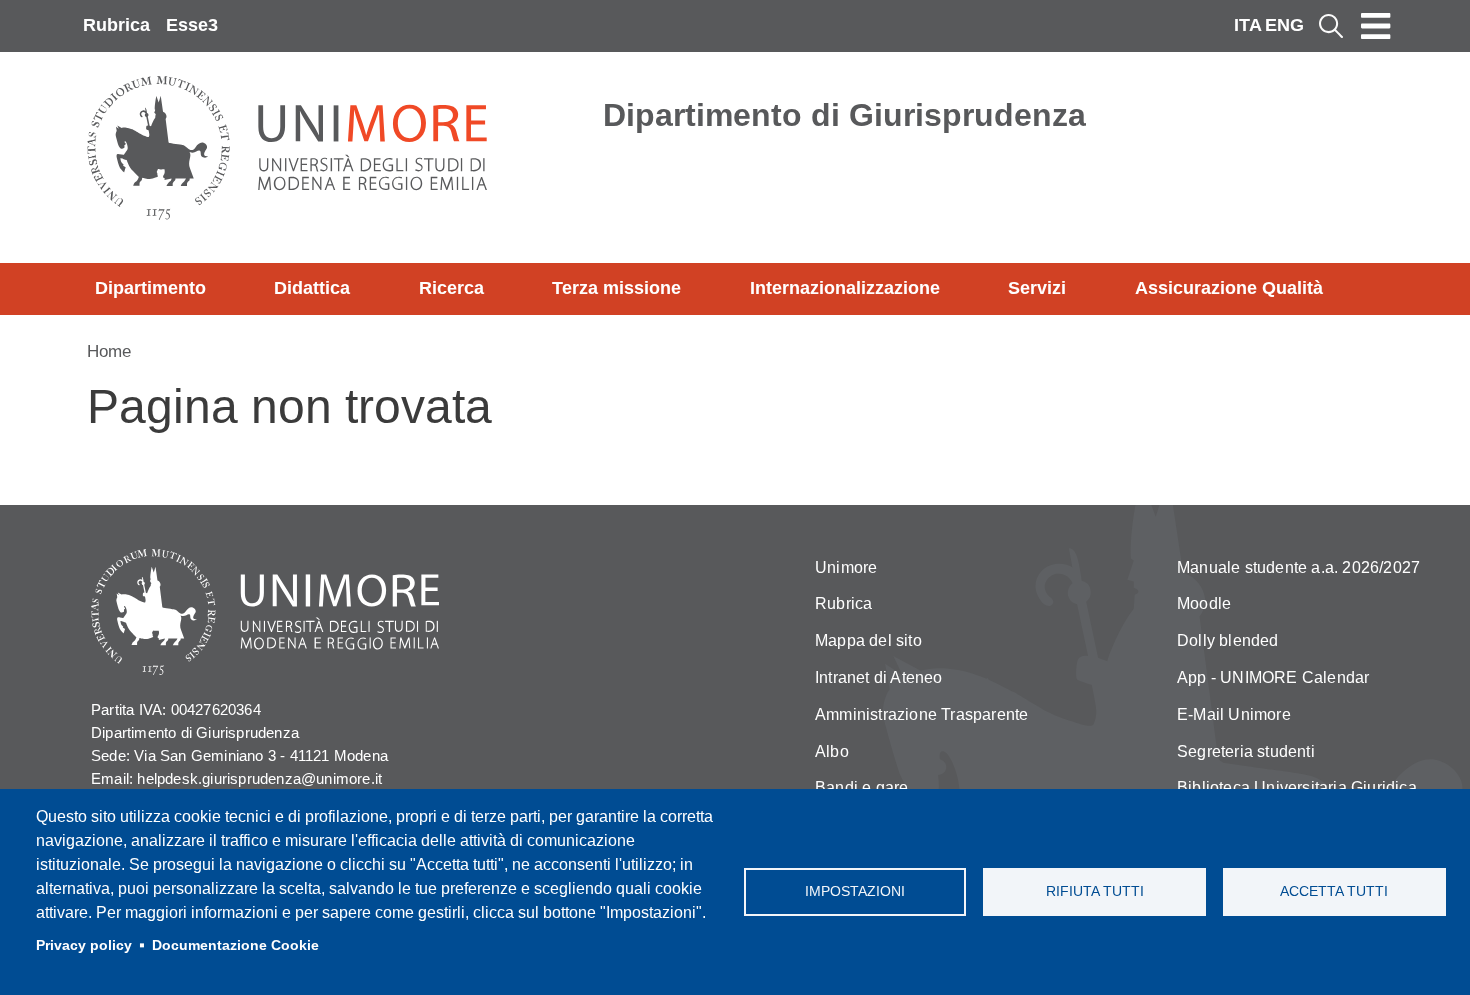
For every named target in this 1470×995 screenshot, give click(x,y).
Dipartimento (150, 288)
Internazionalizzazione (845, 288)
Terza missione (616, 288)
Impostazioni (855, 891)
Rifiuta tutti (1095, 891)
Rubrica (116, 25)
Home (109, 351)
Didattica (312, 288)
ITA (1248, 25)
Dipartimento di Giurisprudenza (844, 115)
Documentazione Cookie (235, 945)
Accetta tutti (1334, 891)
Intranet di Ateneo (879, 677)
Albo (832, 751)
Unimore (846, 567)
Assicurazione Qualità (1229, 288)
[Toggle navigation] (1376, 26)
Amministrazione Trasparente (921, 714)
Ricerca (451, 288)
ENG (1284, 25)
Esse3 (192, 25)
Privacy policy (84, 945)
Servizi (1037, 288)
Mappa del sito (868, 640)
